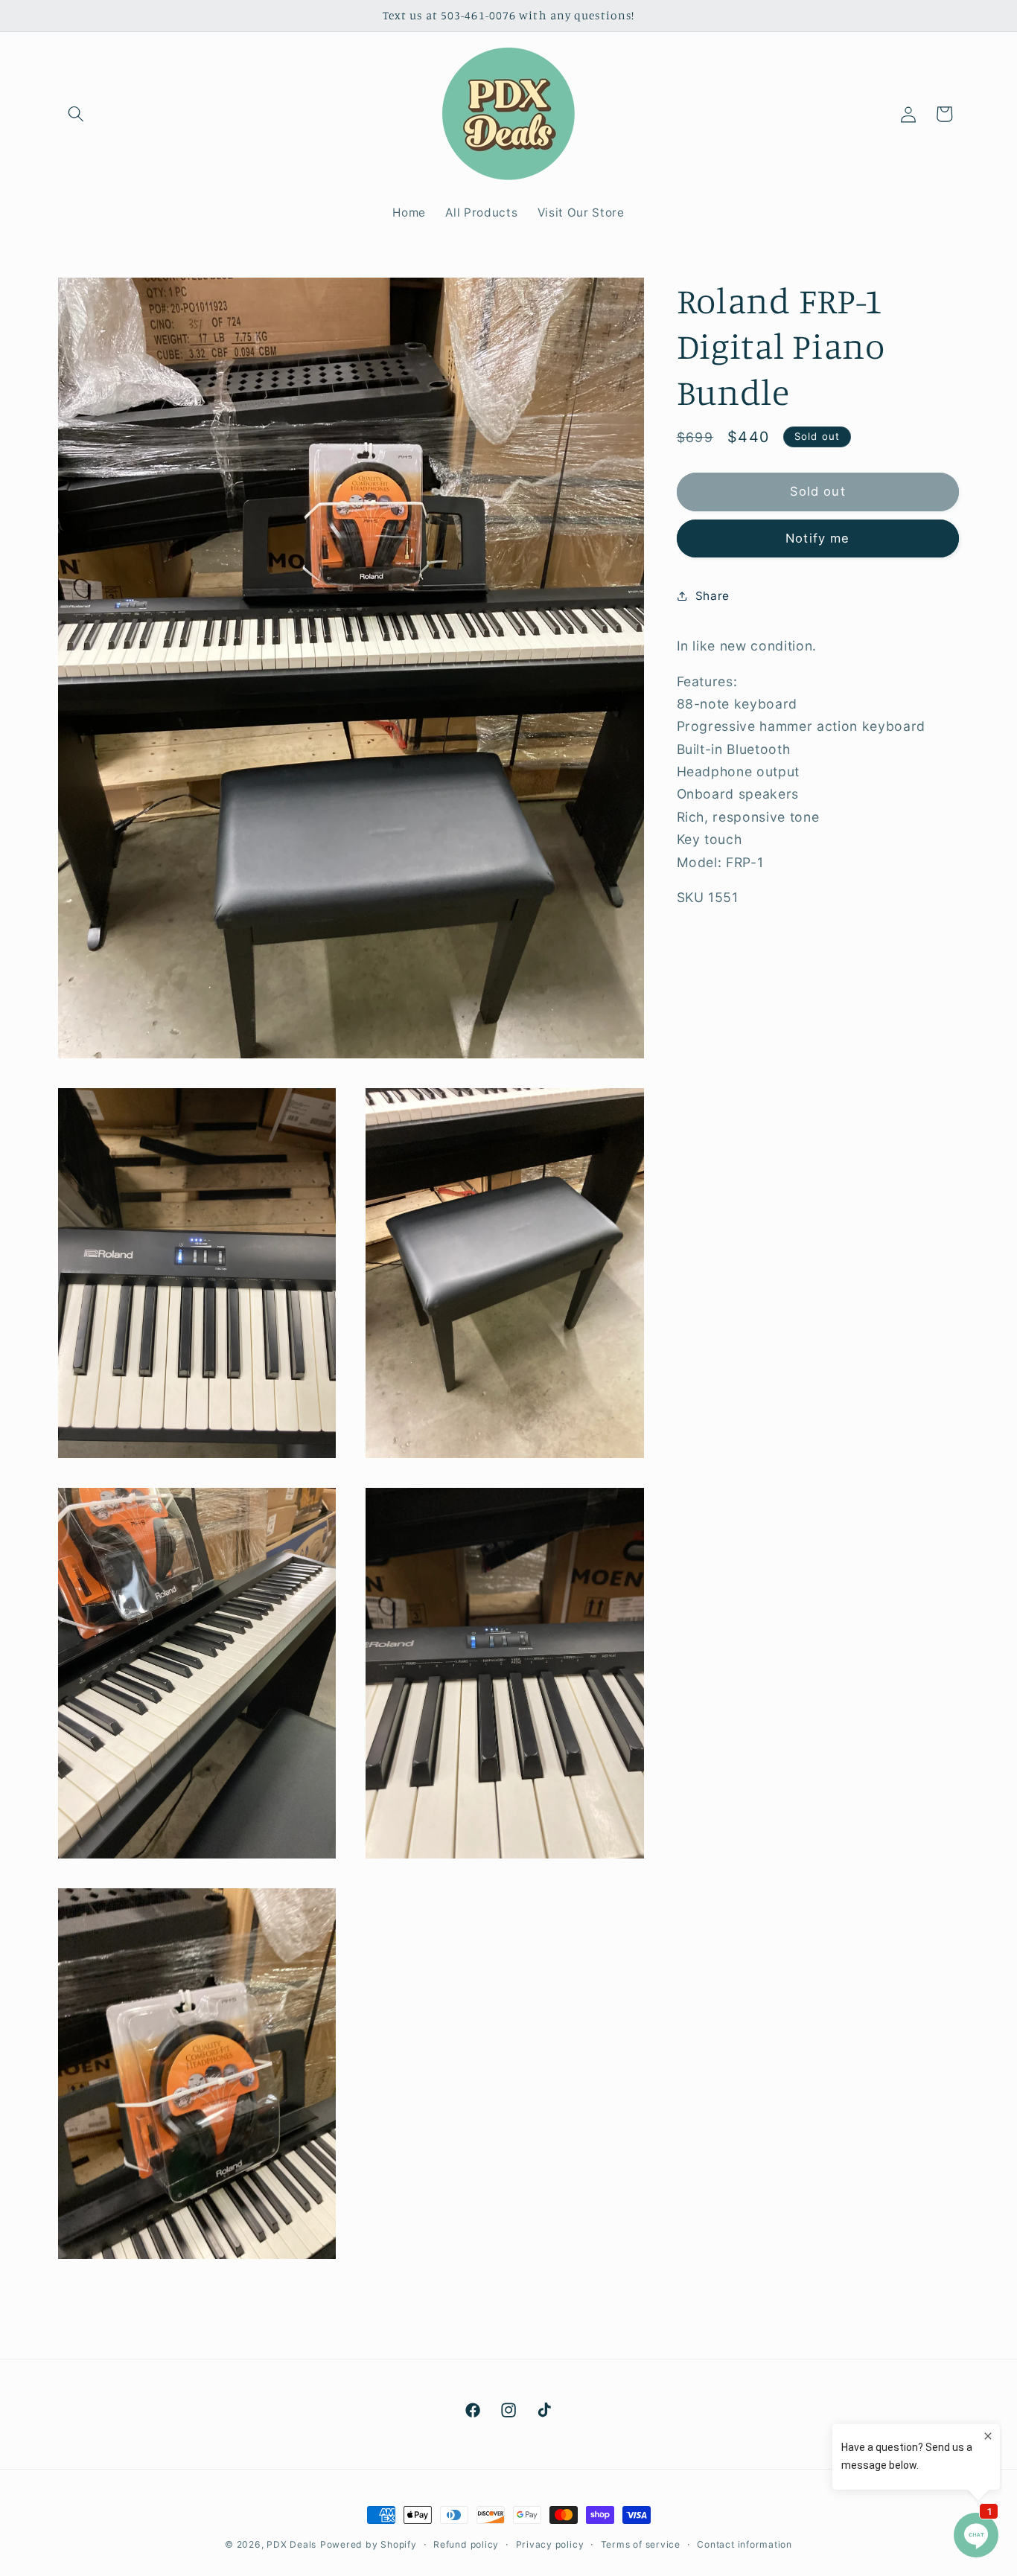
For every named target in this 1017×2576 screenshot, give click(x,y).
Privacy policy (550, 2544)
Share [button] (712, 595)
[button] (76, 114)
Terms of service (641, 2544)
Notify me (817, 537)
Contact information (745, 2544)
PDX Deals (291, 2544)
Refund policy (466, 2544)
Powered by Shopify (369, 2544)
